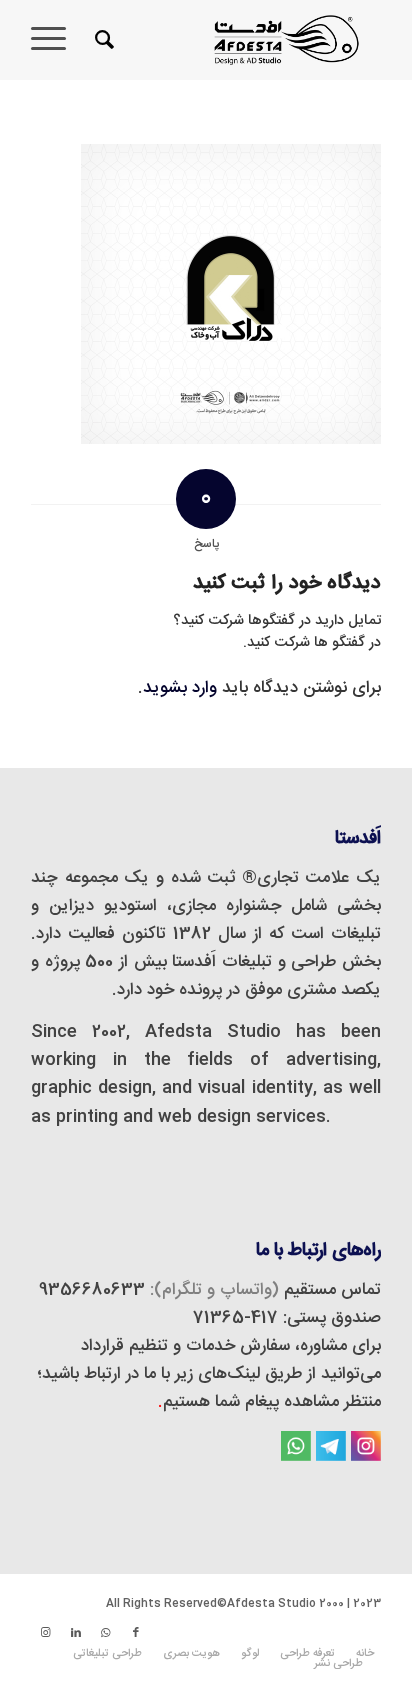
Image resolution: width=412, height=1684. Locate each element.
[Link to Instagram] (46, 1633)
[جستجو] (101, 40)
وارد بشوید (180, 688)
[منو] (55, 40)
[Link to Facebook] (136, 1633)
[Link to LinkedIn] (76, 1633)
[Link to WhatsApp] (106, 1633)
